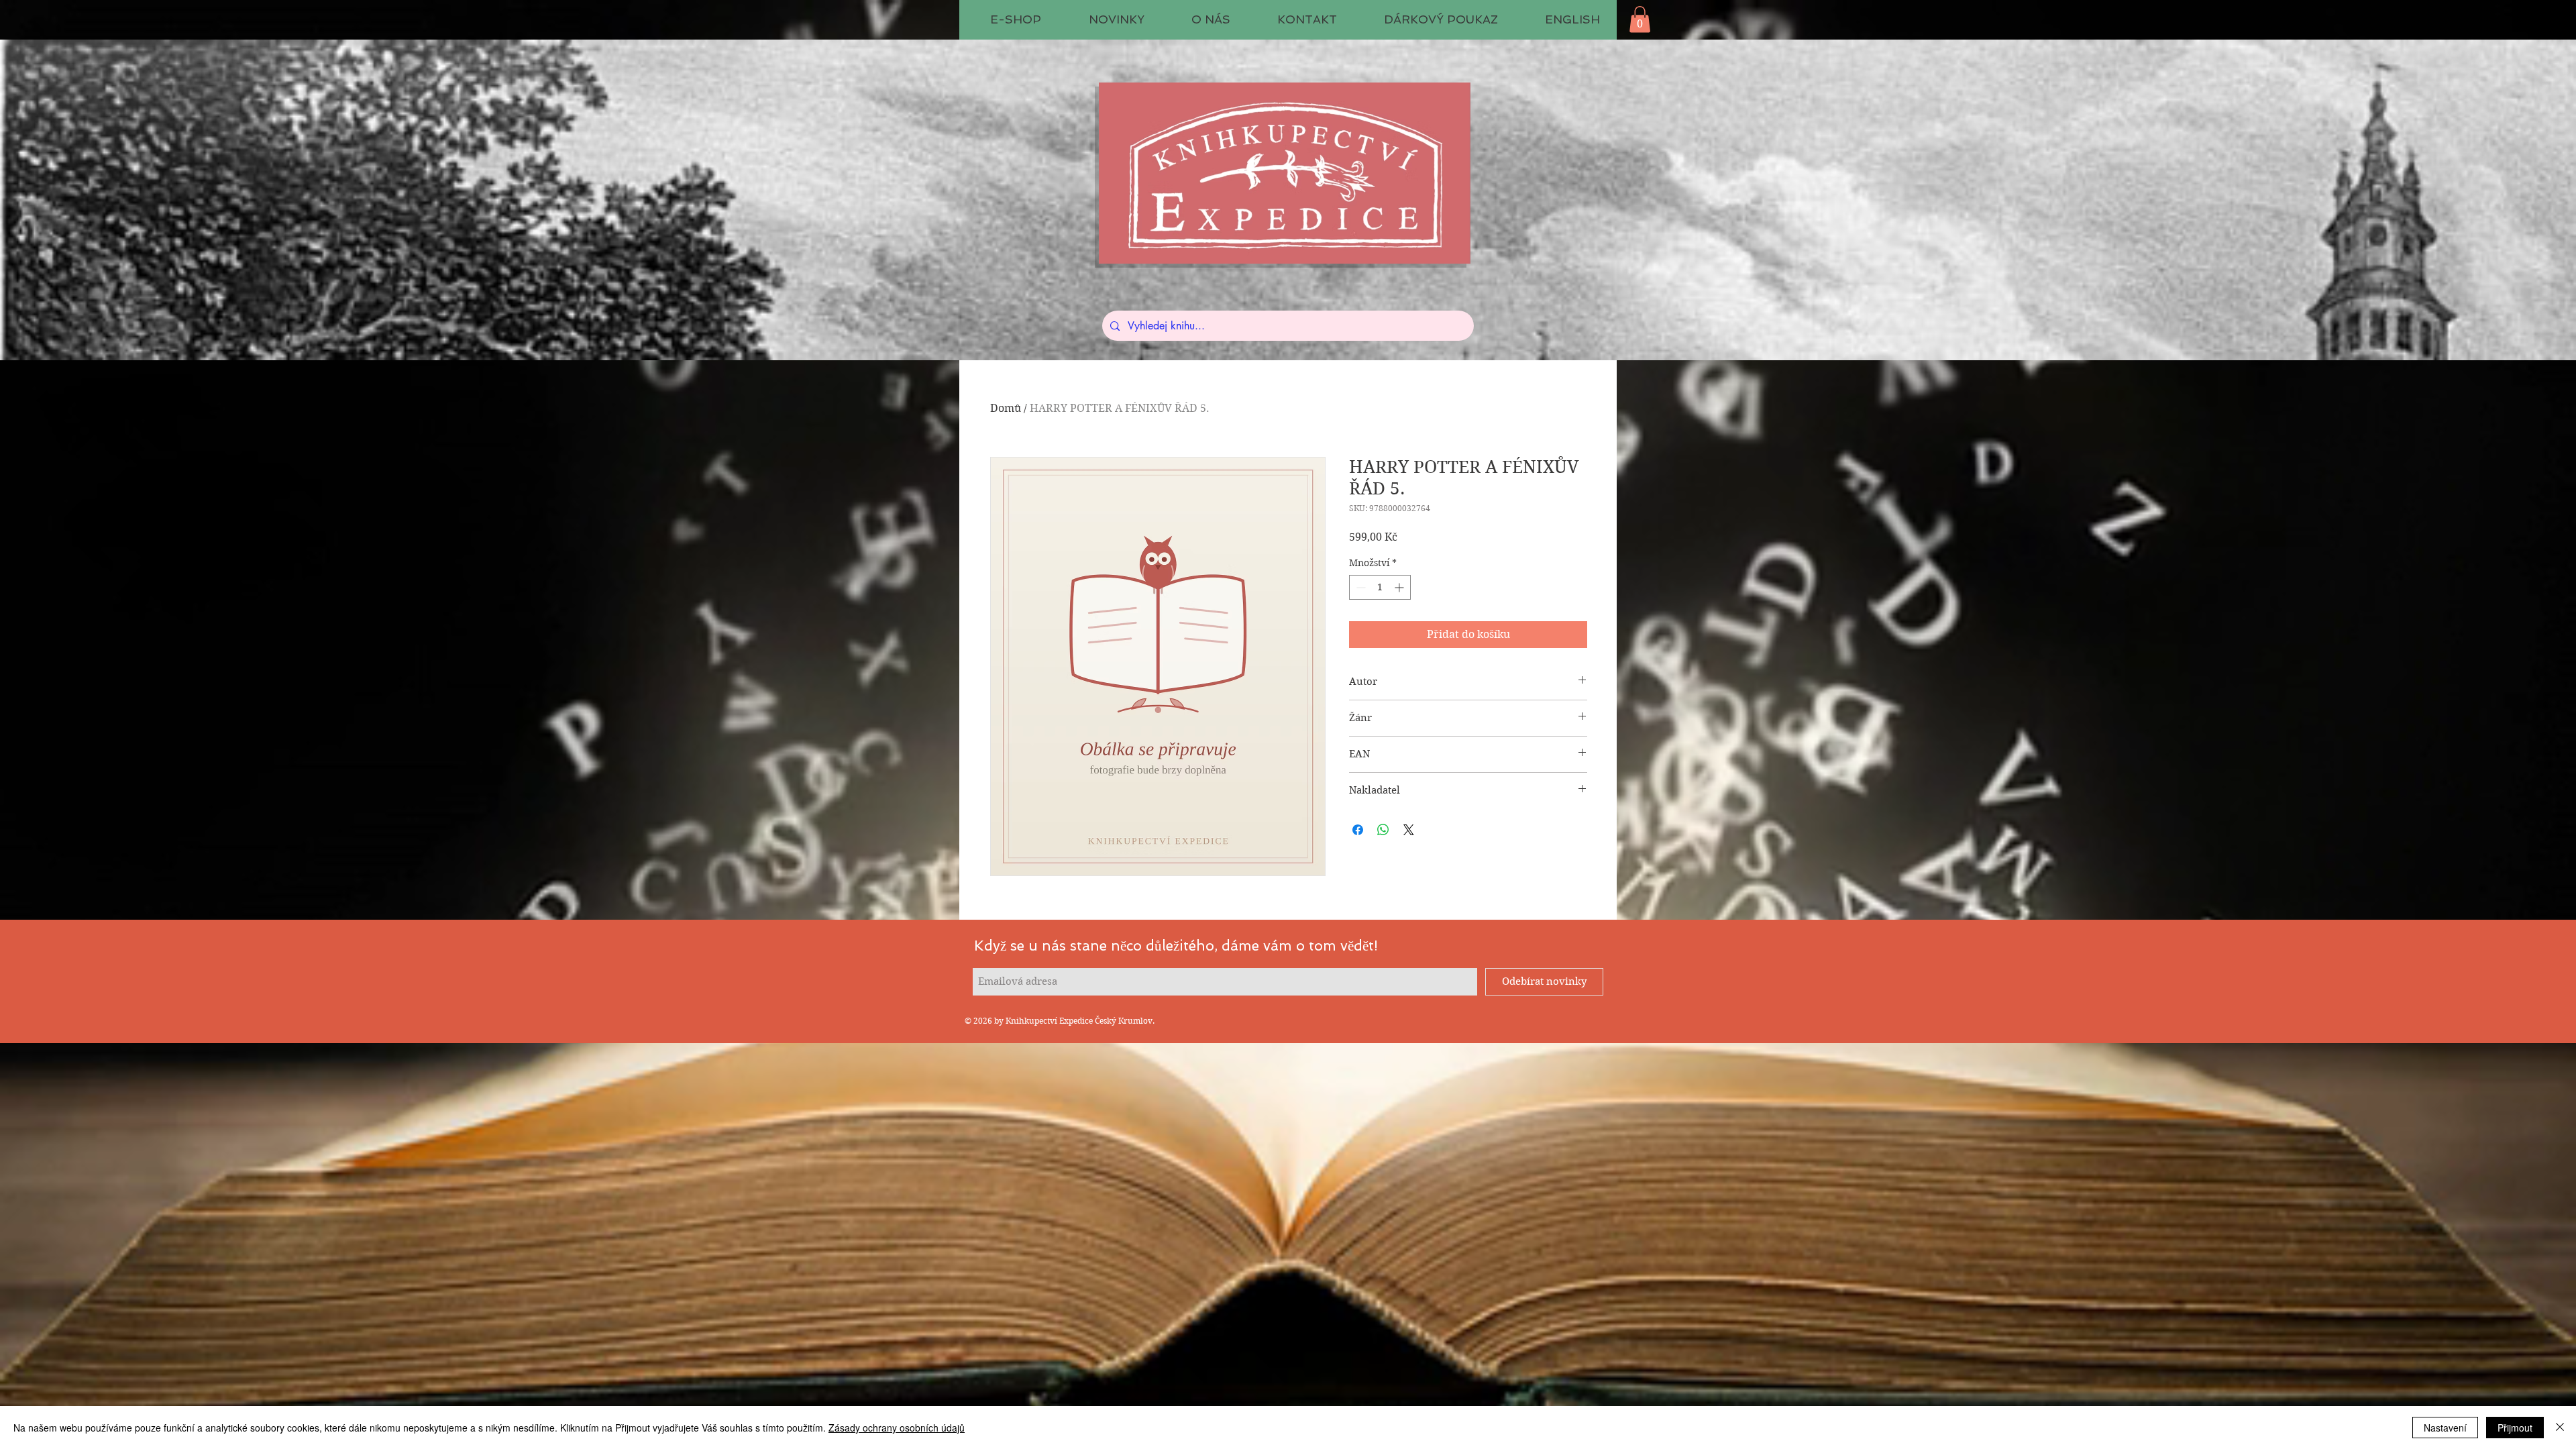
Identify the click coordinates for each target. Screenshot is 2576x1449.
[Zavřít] (2560, 1428)
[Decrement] (1359, 587)
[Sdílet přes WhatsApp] (1383, 830)
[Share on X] (1409, 830)
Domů (1006, 408)
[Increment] (1400, 587)
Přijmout (2515, 1428)
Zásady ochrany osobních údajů (897, 1428)
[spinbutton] (1380, 587)
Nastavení (2445, 1428)
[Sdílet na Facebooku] (1358, 830)
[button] (1640, 19)
